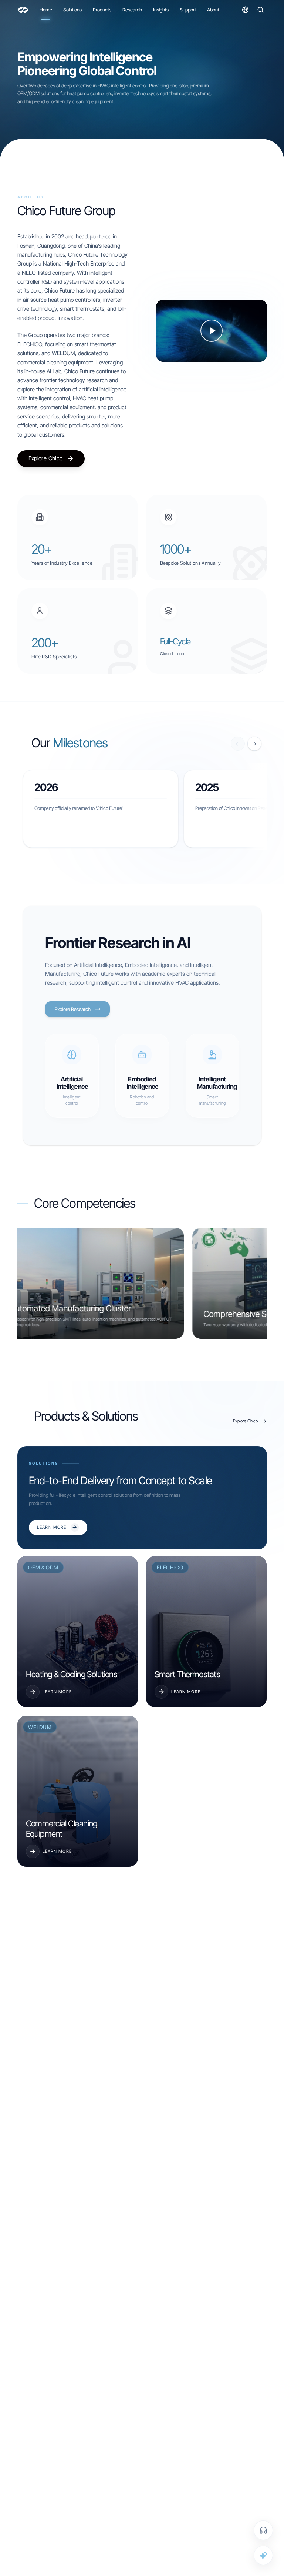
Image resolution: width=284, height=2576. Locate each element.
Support (188, 10)
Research (132, 10)
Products (102, 10)
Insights (161, 10)
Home (46, 10)
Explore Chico (46, 458)
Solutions (72, 10)
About (213, 10)
